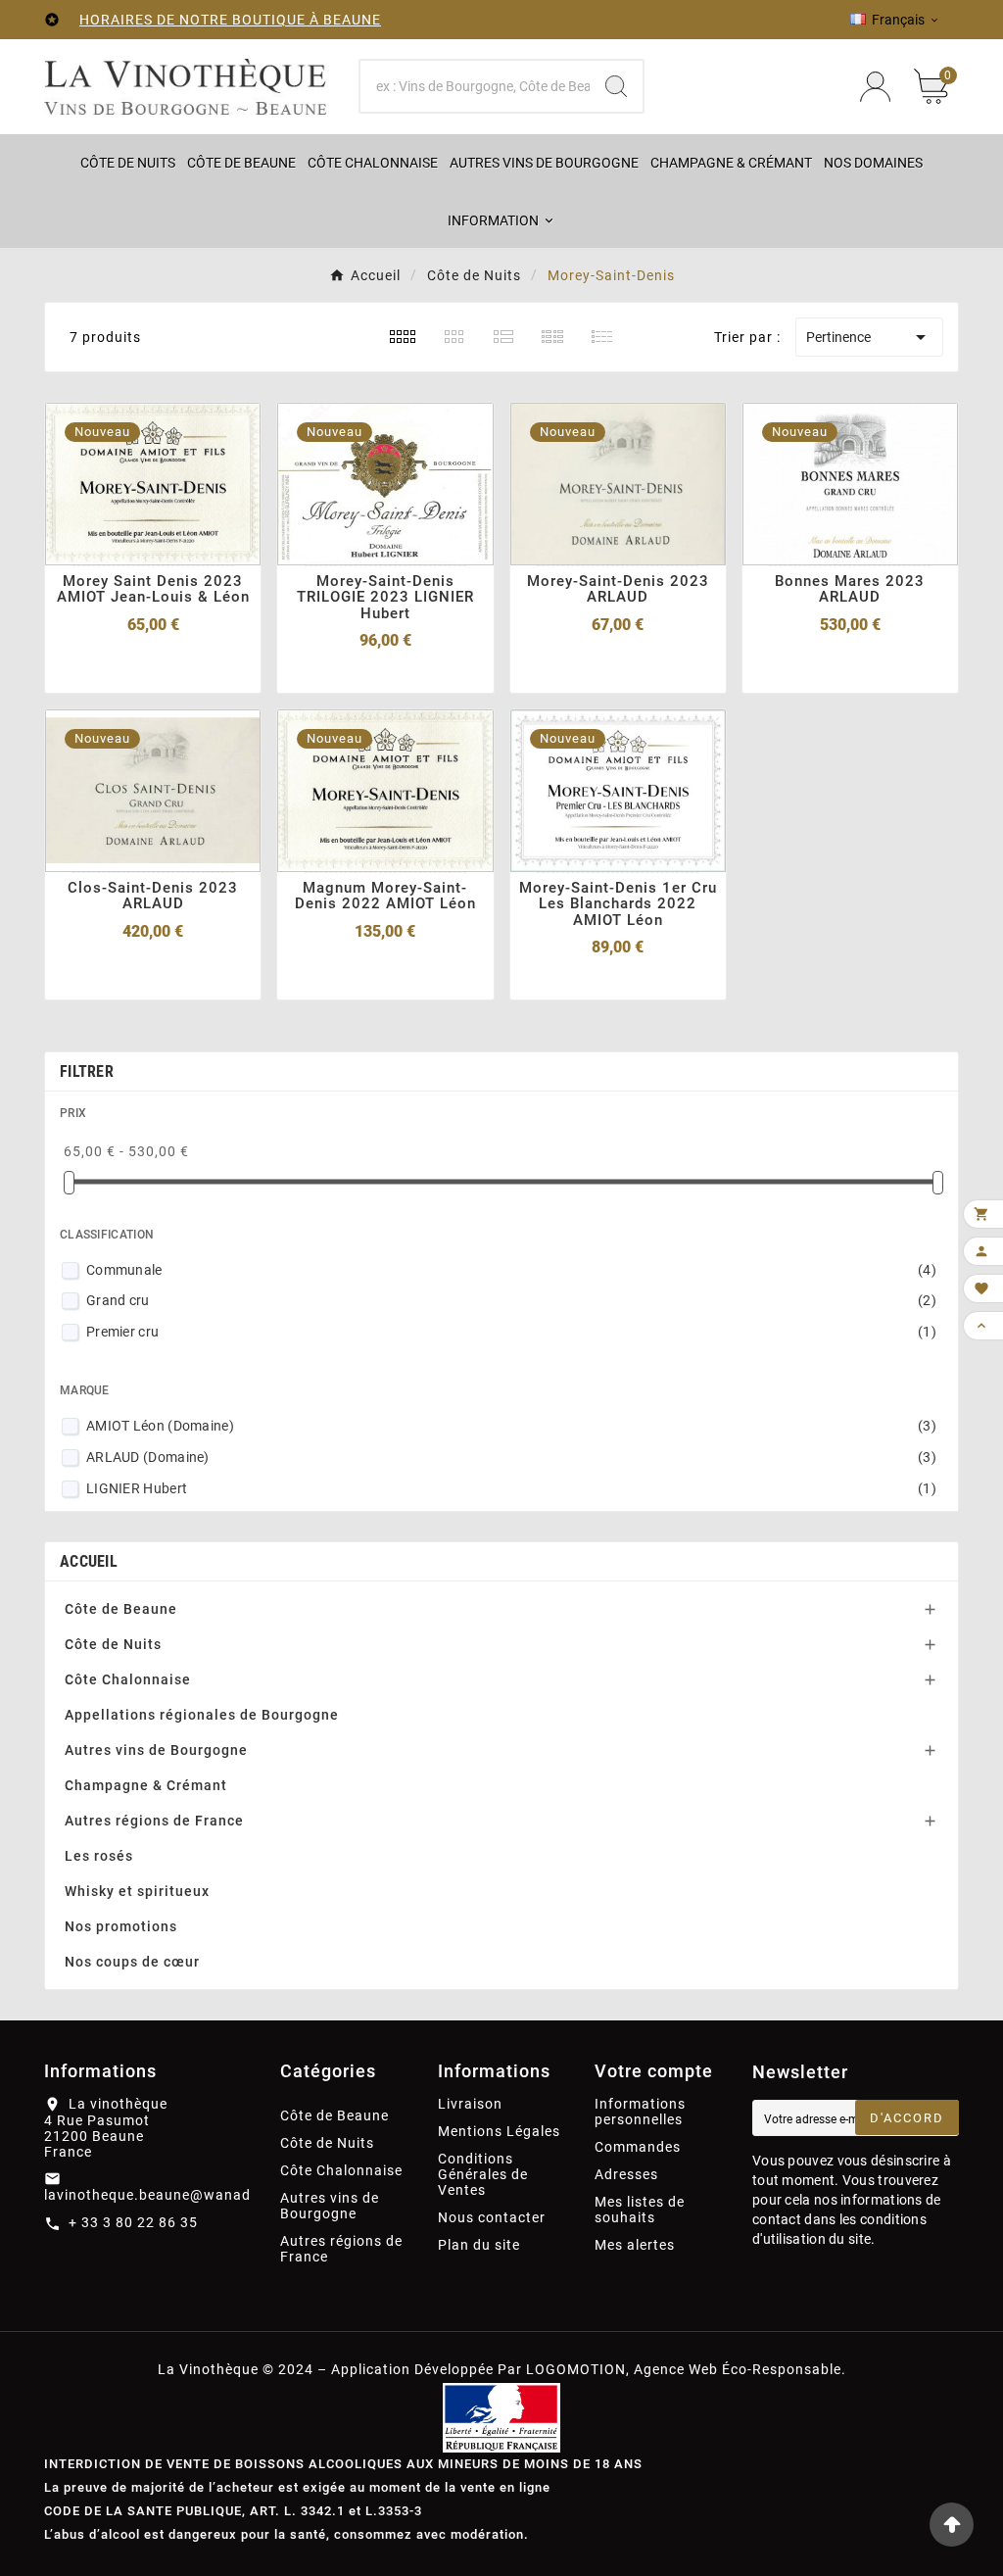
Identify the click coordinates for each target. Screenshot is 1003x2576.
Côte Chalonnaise (128, 1679)
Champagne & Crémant (146, 1785)
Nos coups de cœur (132, 1962)
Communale (511, 1270)
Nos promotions (121, 1926)
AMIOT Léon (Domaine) (511, 1426)
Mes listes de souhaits (640, 2210)
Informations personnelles (640, 2112)
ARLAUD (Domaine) (511, 1457)
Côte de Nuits (113, 1644)
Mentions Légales (499, 2131)
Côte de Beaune (121, 1609)
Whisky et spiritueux (137, 1891)
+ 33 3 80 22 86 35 (133, 2222)
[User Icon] (875, 87)
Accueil (89, 1561)
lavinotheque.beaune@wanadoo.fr (165, 2195)
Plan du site (479, 2245)
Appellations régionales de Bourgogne (202, 1715)
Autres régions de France (154, 1821)
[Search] (616, 86)
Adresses (626, 2174)
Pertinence (869, 337)
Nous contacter (492, 2217)
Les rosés (99, 1856)
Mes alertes (635, 2245)
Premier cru (511, 1332)
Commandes (638, 2147)
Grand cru (511, 1300)
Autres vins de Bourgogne (156, 1750)
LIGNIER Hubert (511, 1488)
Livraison (470, 2104)
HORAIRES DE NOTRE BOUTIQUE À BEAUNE (230, 20)
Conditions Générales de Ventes (483, 2174)
